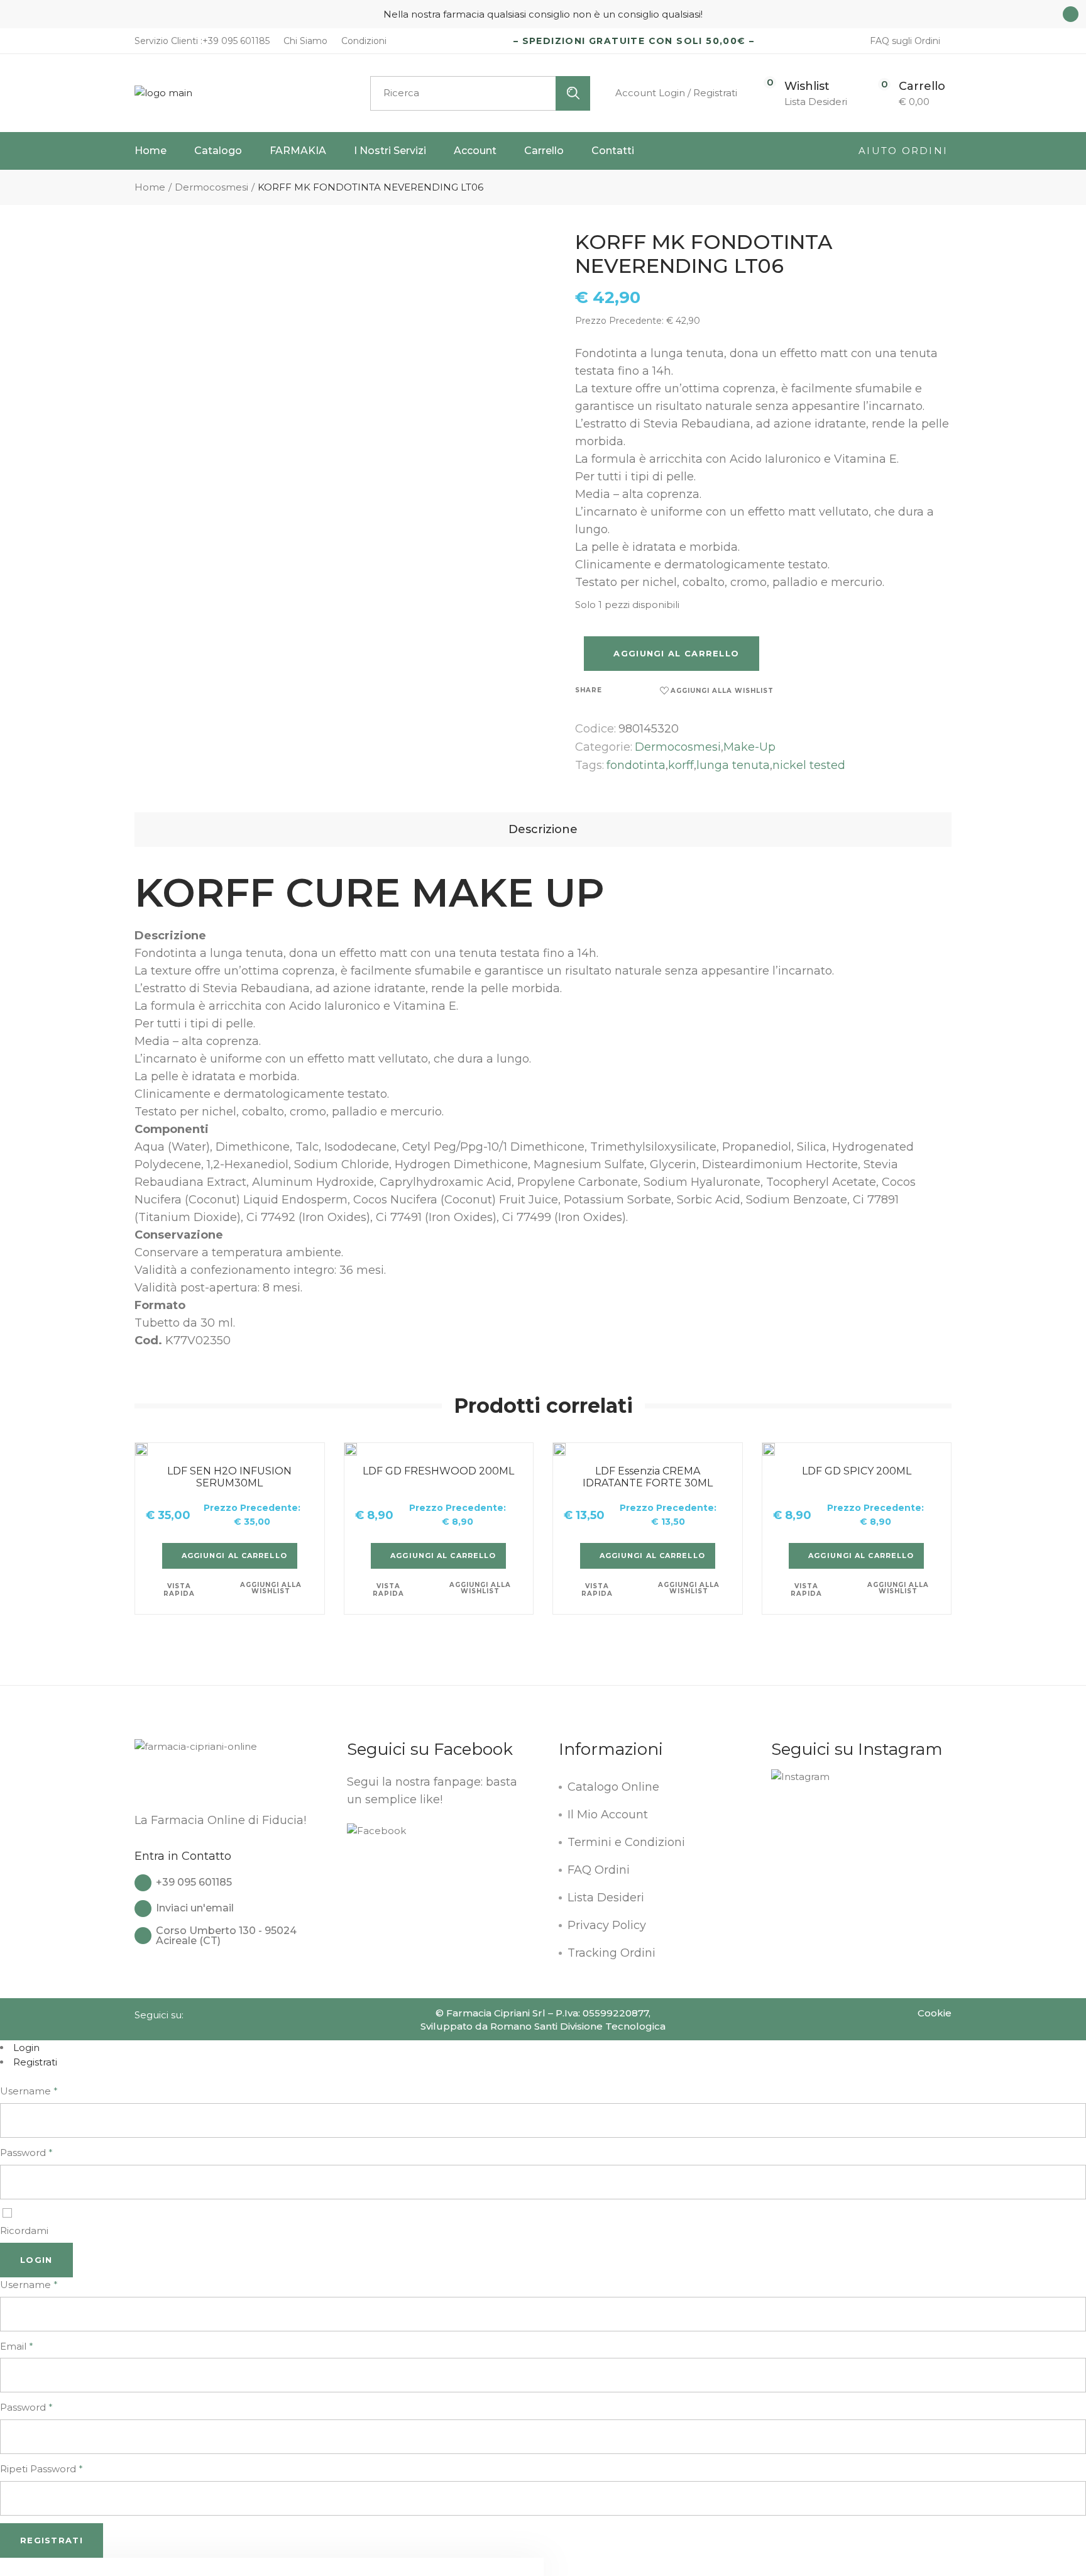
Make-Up (749, 747)
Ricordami (24, 2231)
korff (681, 765)
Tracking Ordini (612, 1953)
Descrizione (543, 829)
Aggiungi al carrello (676, 653)
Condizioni (363, 41)
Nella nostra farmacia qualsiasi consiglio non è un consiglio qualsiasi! (543, 14)
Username (29, 2091)
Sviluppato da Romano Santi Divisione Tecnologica (543, 2026)
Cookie (935, 2013)
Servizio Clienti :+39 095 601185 (202, 41)
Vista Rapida (179, 1590)
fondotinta (636, 765)
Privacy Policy (607, 1925)
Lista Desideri (606, 1898)
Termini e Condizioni (626, 1842)
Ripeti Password (41, 2469)
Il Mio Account (608, 1815)
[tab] (543, 830)
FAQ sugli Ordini (905, 41)
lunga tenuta (733, 765)
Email (17, 2346)
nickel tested (809, 765)
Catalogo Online (613, 1787)
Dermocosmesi (678, 747)
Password (26, 2153)
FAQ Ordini (599, 1870)
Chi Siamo (304, 41)
